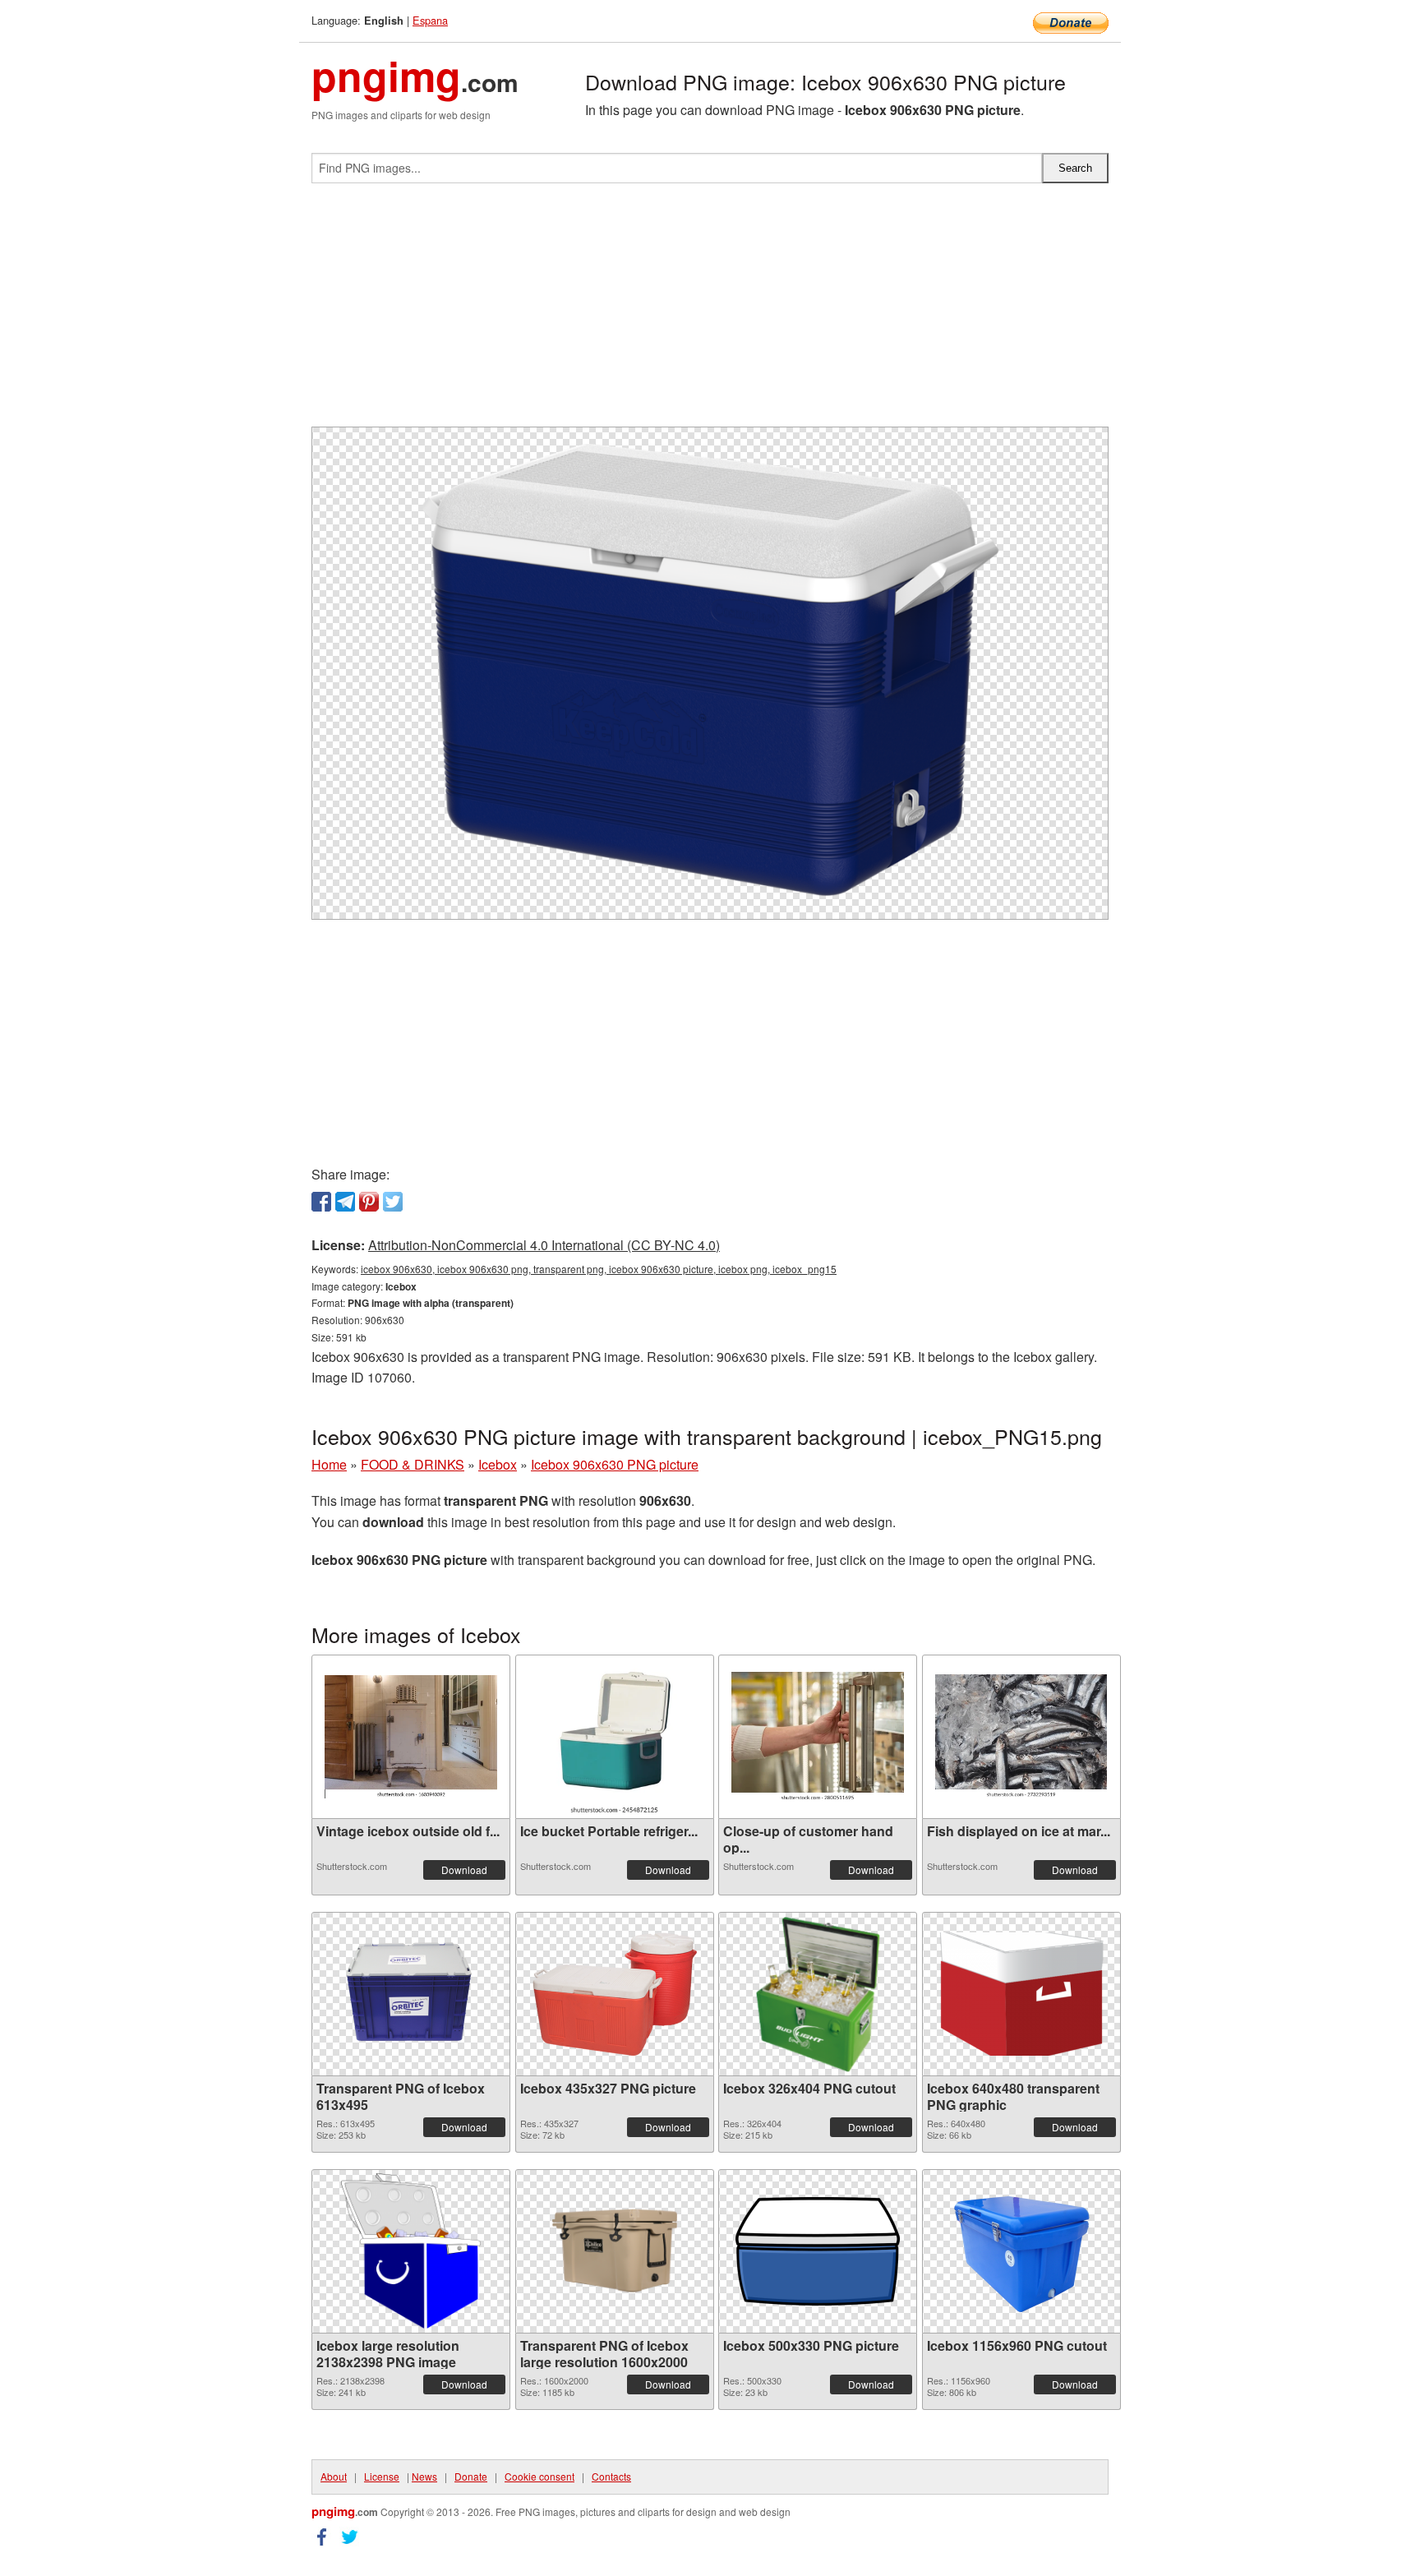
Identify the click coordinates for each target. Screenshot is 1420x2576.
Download (464, 1870)
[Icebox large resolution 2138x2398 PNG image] (410, 2251)
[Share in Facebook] (321, 1202)
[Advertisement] (710, 312)
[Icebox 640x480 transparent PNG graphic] (1021, 1994)
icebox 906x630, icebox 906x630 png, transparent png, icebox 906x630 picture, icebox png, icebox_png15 (599, 1269)
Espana (430, 20)
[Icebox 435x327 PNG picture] (615, 1994)
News (424, 2476)
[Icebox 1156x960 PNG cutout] (1021, 2251)
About (334, 2476)
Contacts (611, 2476)
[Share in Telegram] (345, 1202)
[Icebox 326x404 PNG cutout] (818, 1994)
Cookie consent (539, 2476)
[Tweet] (393, 1202)
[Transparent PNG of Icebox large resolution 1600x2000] (615, 2251)
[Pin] (369, 1202)
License (382, 2476)
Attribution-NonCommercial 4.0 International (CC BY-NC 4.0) (544, 1245)
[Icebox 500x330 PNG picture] (818, 2251)
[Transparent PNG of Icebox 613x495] (411, 1994)
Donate (471, 2476)
